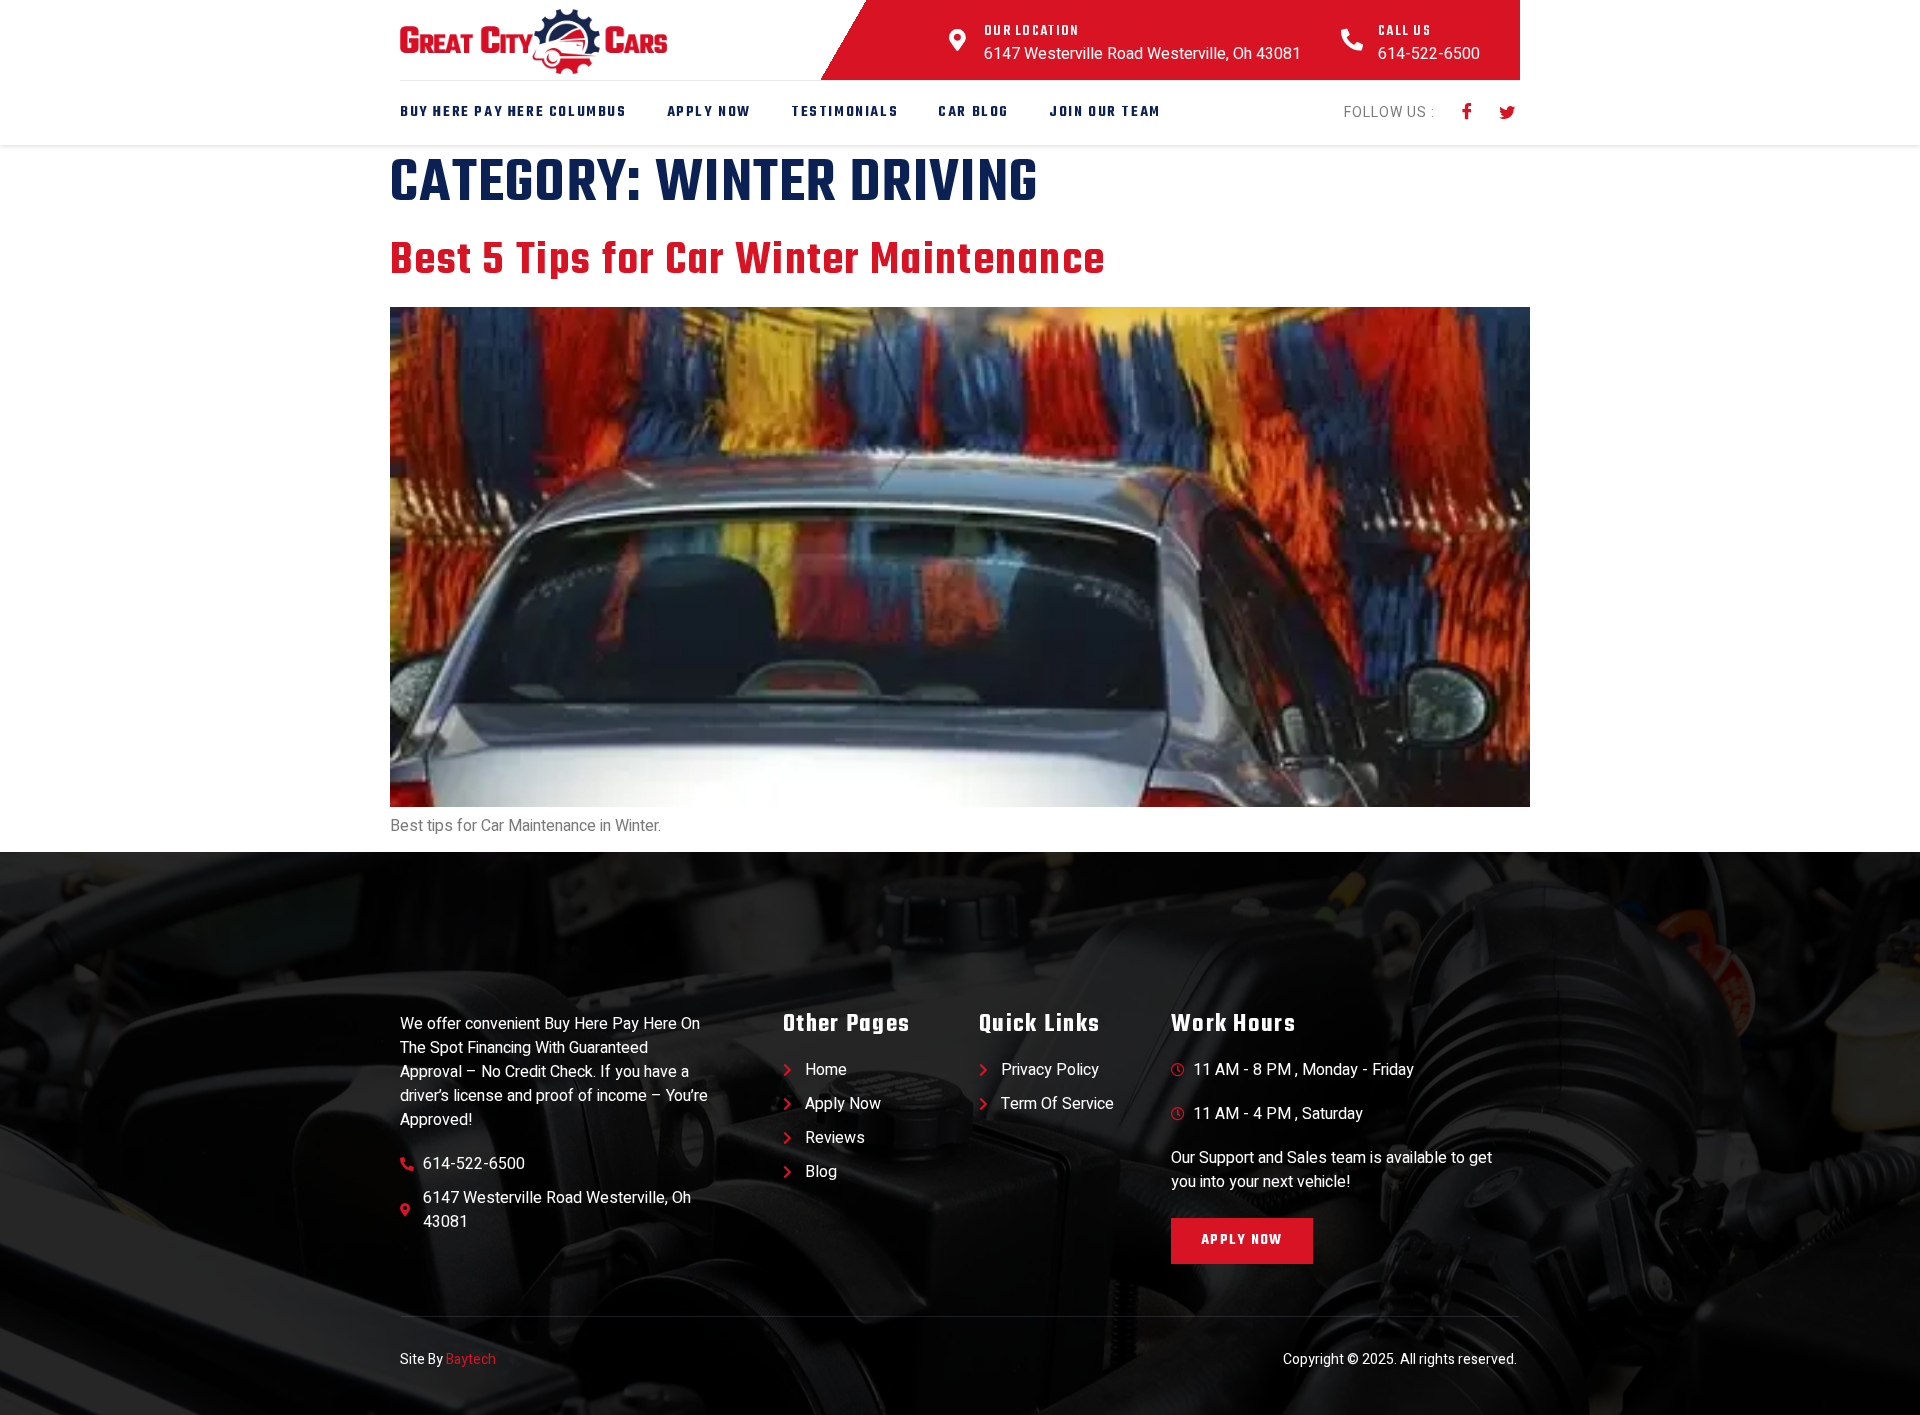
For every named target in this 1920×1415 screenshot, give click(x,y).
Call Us (1404, 31)
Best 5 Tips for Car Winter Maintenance (747, 261)
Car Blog (973, 112)
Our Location (1031, 31)
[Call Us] (1352, 40)
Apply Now (709, 112)
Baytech (471, 1359)
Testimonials (844, 112)
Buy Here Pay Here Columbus (513, 112)
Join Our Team (1105, 112)
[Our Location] (958, 40)
